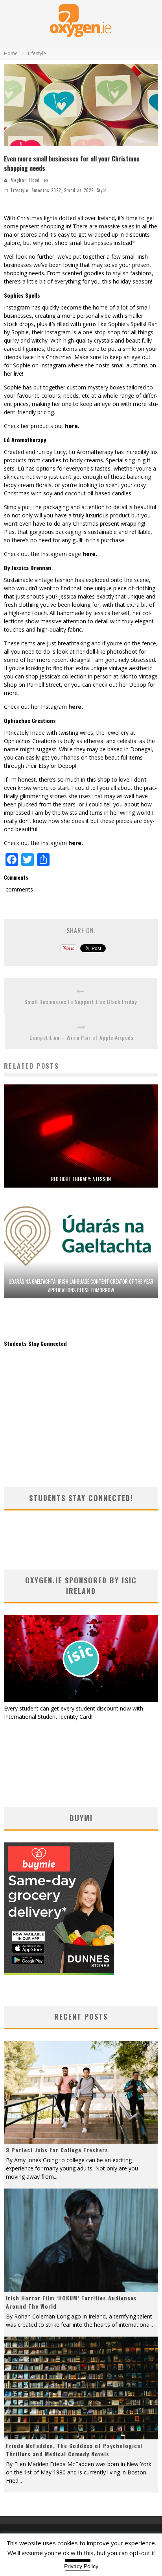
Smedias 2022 (46, 190)
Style (102, 190)
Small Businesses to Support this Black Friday (81, 1002)
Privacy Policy (81, 2566)
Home (11, 53)
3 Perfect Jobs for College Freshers (57, 2150)
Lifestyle (20, 190)
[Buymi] (59, 1973)
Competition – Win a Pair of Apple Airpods (82, 1037)
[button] (81, 105)
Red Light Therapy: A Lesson (81, 1179)
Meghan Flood (25, 180)
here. (72, 426)
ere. (77, 843)
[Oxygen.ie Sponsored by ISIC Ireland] (81, 1700)
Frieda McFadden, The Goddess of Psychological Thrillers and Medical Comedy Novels (74, 2450)
